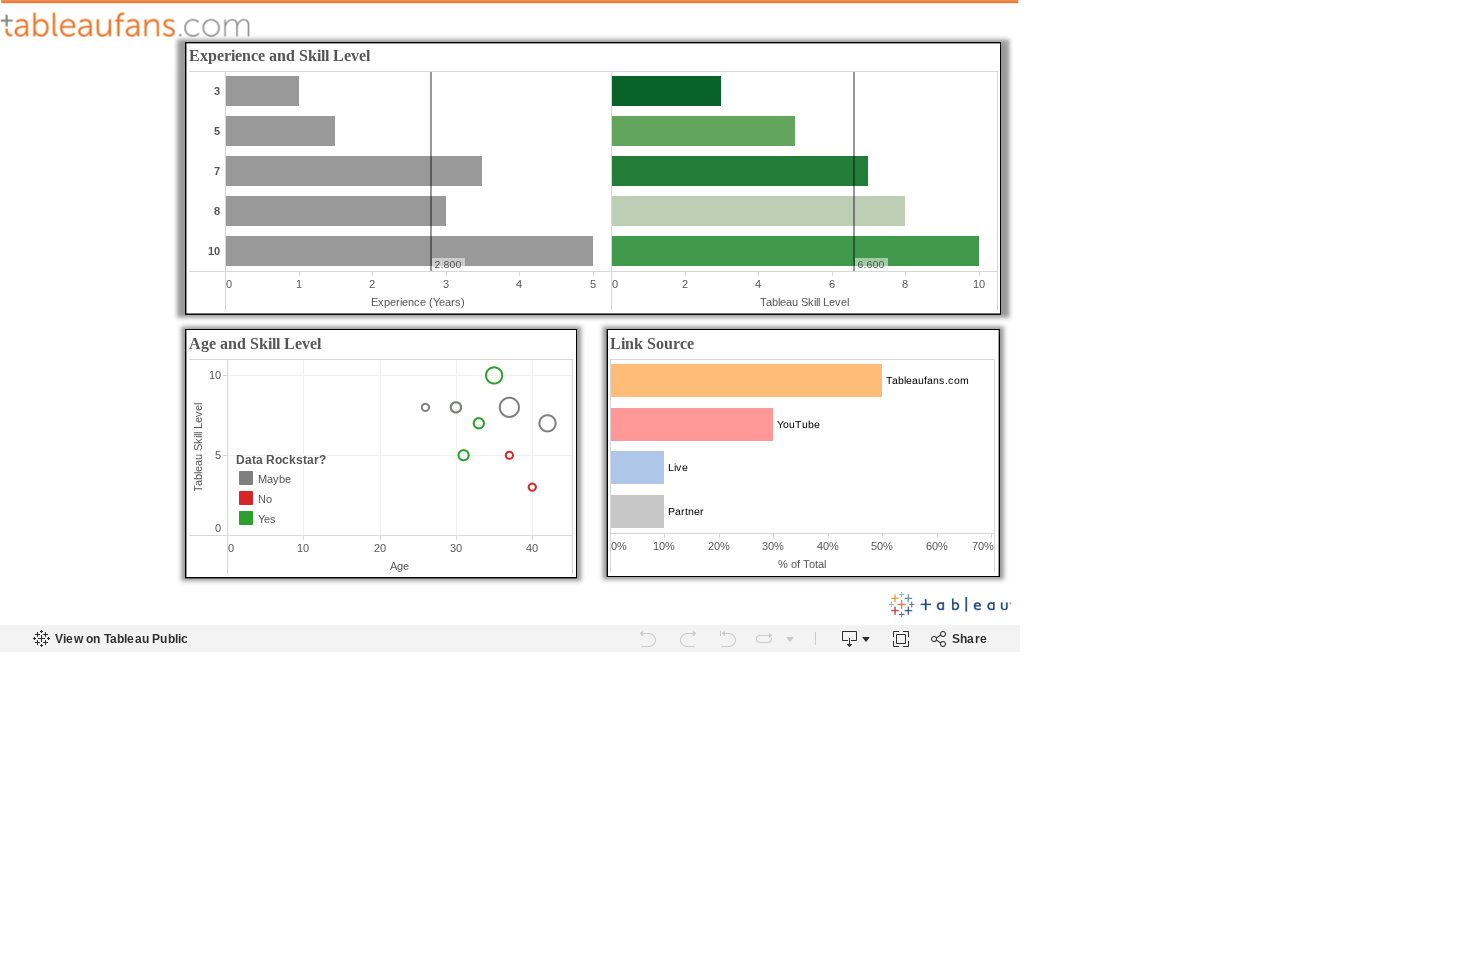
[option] (292, 478)
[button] (341, 461)
